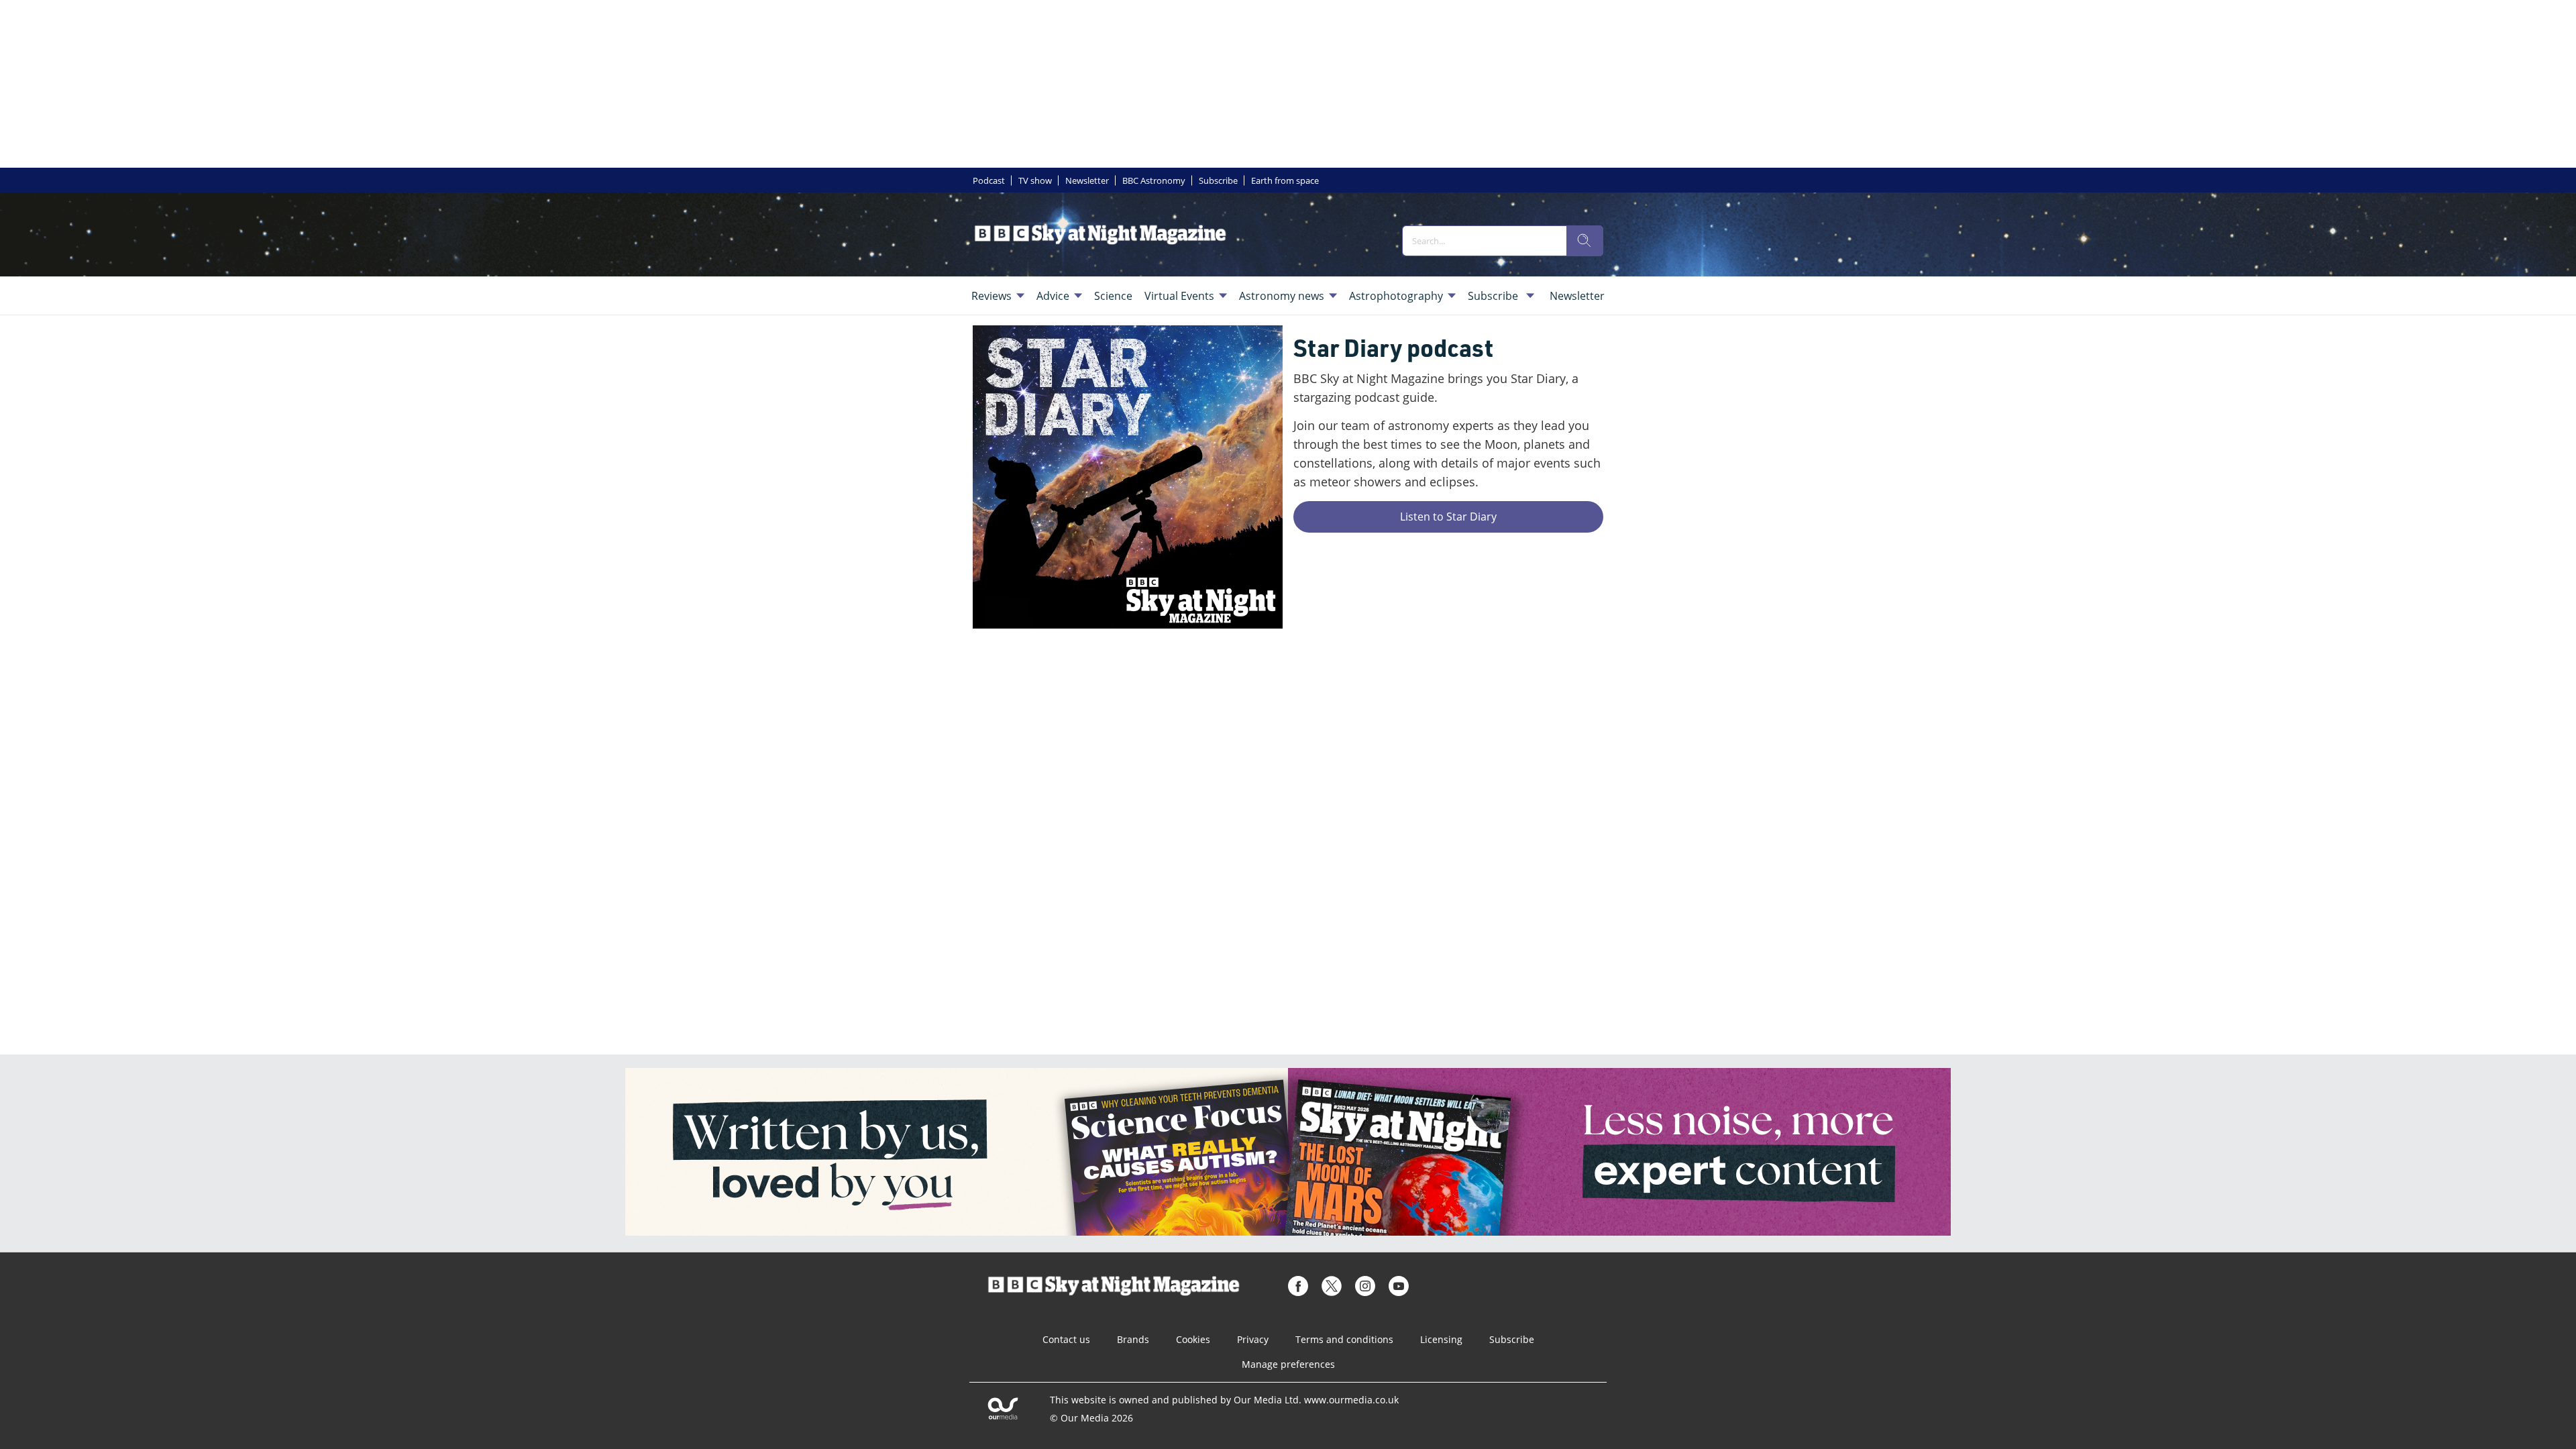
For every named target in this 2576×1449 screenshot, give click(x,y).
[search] (1585, 241)
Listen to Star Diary (1448, 517)
